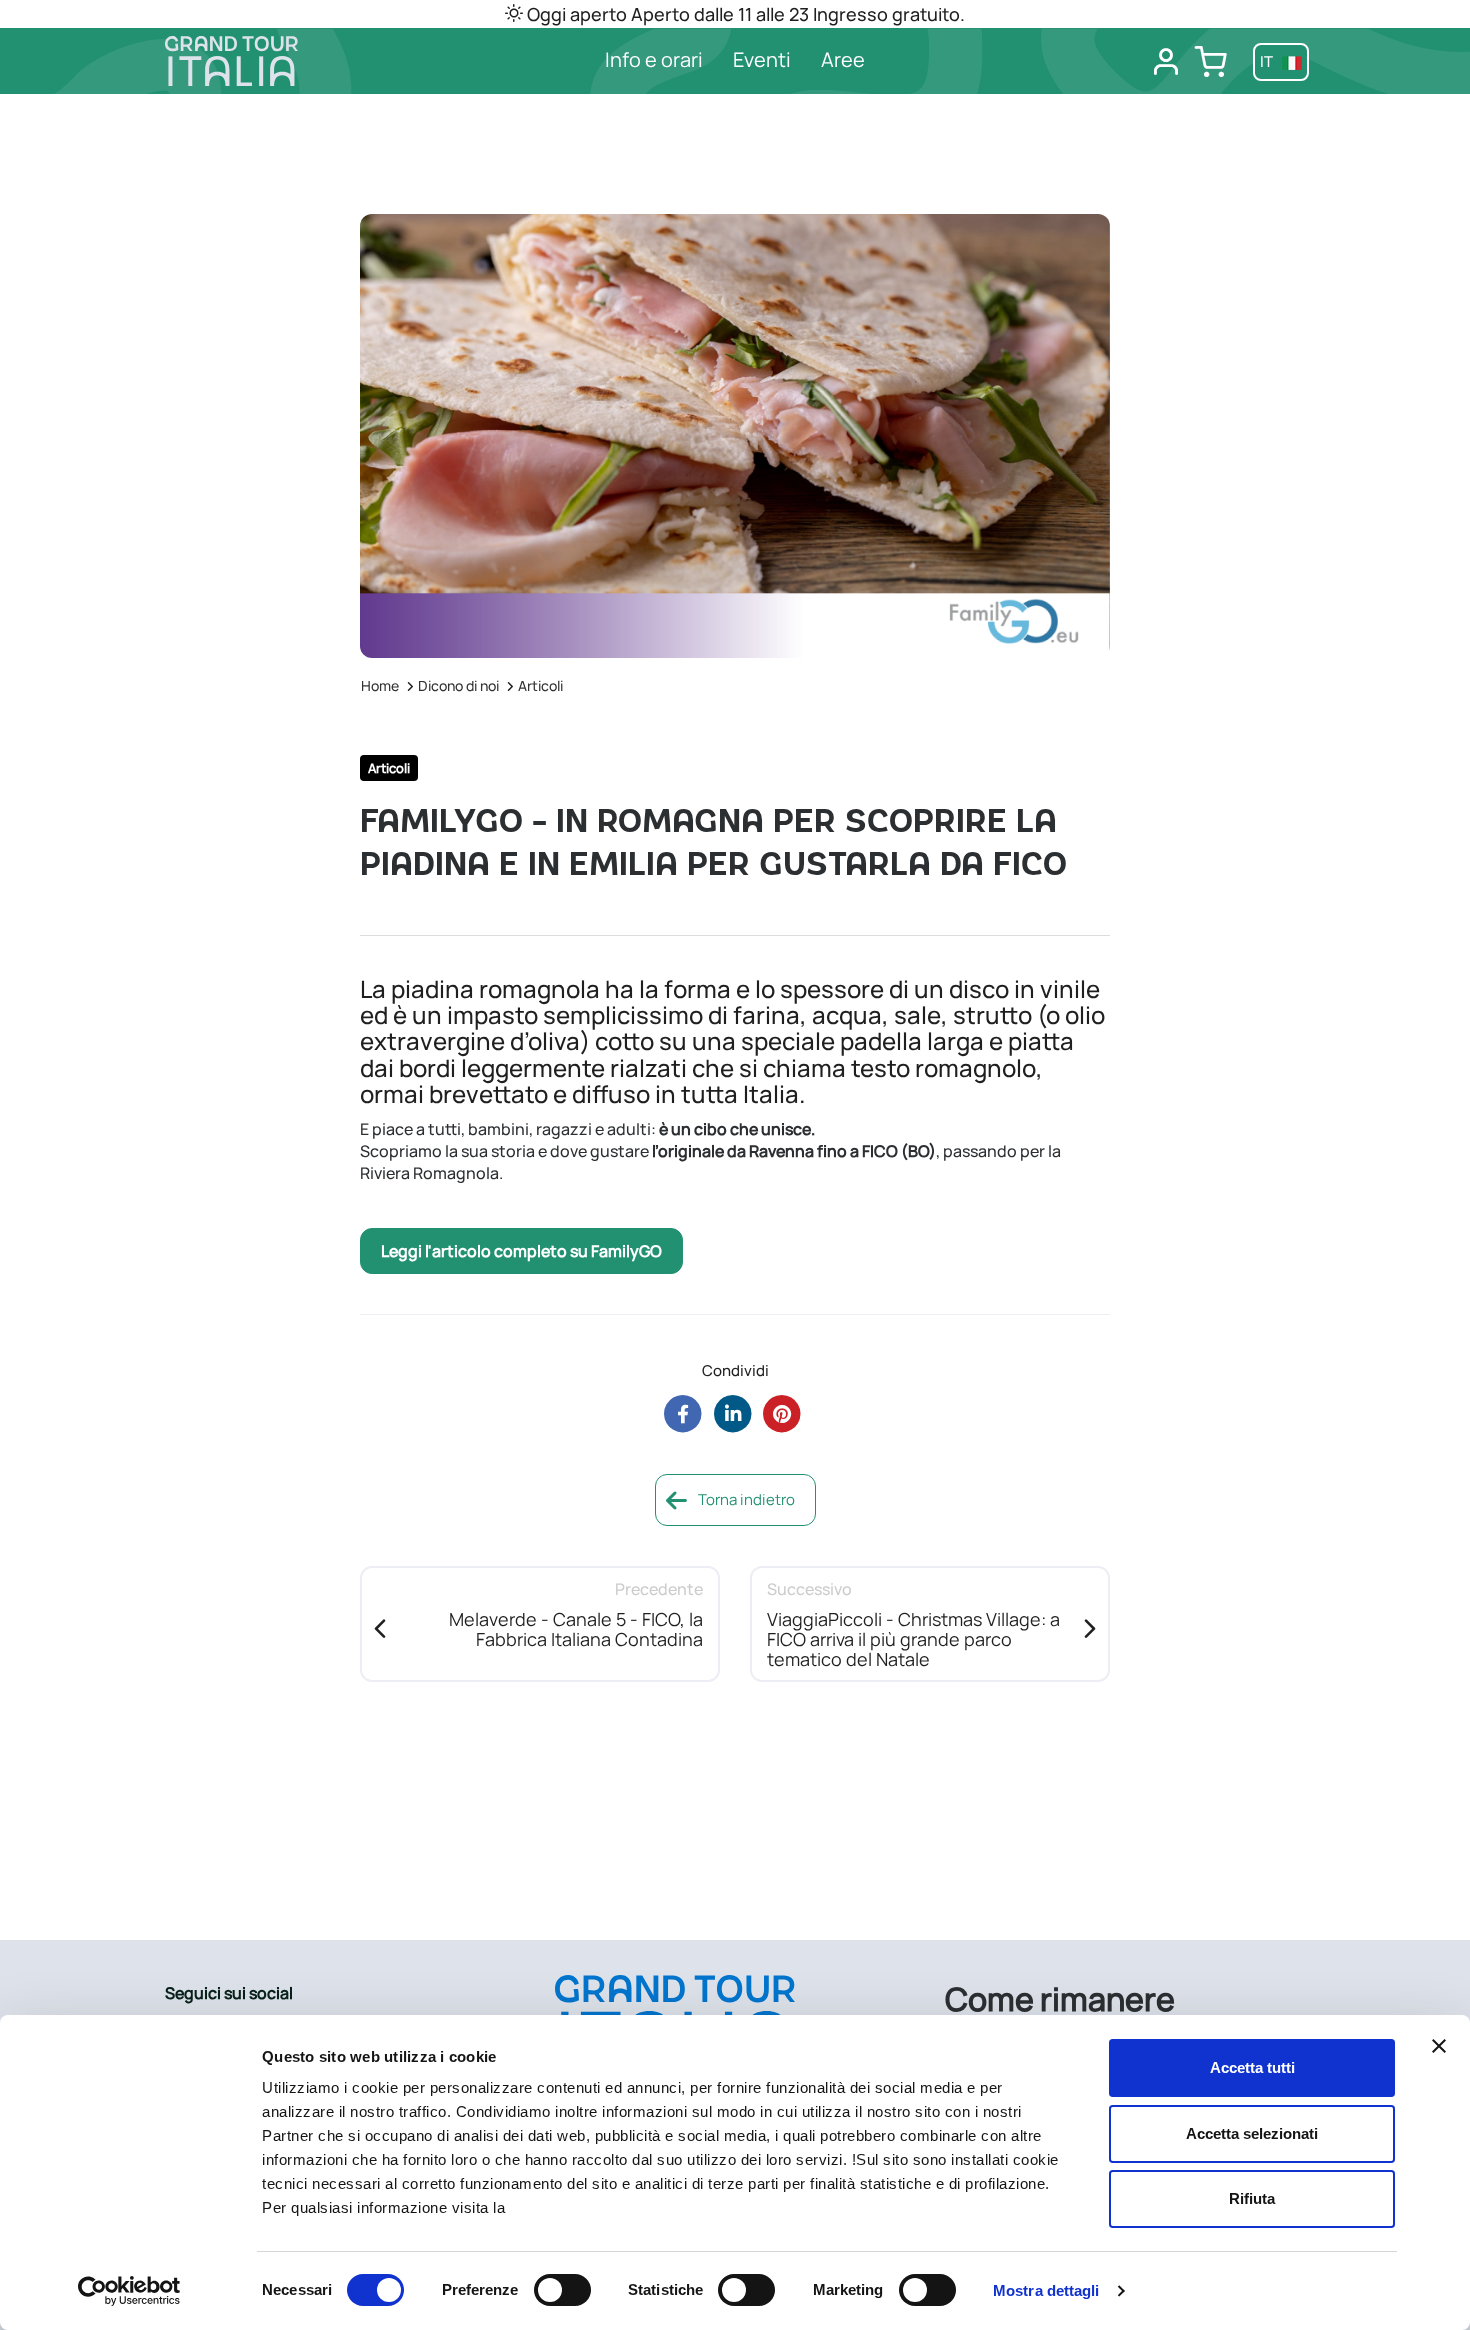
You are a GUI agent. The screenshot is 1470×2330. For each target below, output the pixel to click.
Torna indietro (745, 1499)
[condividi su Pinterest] (782, 1413)
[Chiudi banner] (1439, 2046)
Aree (843, 59)
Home (380, 685)
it (1268, 61)
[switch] (562, 2290)
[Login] (1166, 62)
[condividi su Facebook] (682, 1413)
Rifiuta (1252, 2198)
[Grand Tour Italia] (296, 61)
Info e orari (654, 59)
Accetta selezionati (1252, 2133)
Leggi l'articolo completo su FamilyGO (521, 1251)
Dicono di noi (458, 685)
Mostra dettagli (1046, 2290)
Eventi (762, 59)
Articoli (540, 685)
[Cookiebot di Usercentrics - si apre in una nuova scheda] (129, 2291)
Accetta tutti (1252, 2067)
